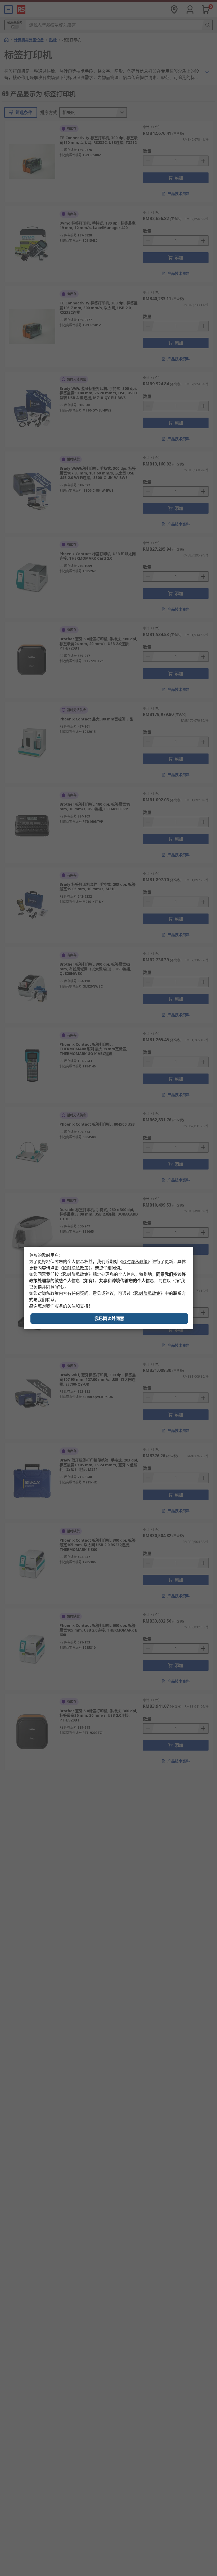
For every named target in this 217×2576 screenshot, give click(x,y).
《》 (135, 1262)
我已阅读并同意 (109, 1319)
